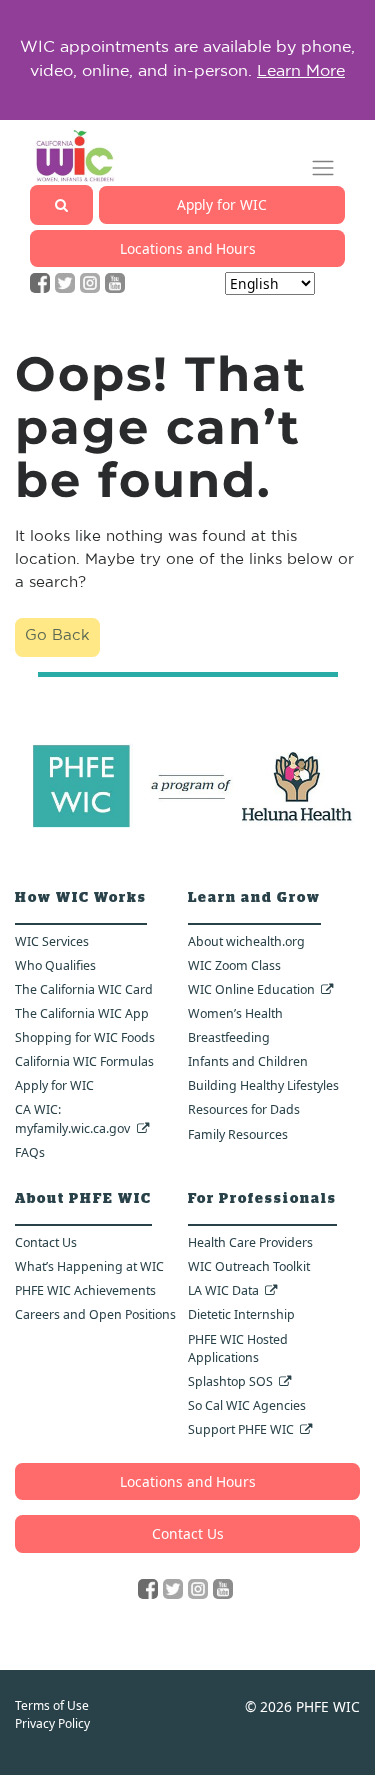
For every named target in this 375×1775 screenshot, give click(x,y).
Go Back (57, 636)
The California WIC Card (84, 989)
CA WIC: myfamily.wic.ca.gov (72, 1119)
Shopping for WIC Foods (85, 1037)
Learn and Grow (254, 898)
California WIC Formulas (84, 1061)
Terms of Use (52, 1705)
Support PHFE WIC (241, 1429)
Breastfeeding (229, 1037)
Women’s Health (235, 1013)
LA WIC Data (223, 1290)
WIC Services (52, 941)
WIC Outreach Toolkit (249, 1266)
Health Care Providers (250, 1242)
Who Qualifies (55, 965)
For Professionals (262, 1199)
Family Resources (238, 1134)
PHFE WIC (328, 1706)
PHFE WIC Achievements (85, 1290)
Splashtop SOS (230, 1381)
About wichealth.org (246, 941)
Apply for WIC (222, 204)
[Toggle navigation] (323, 168)
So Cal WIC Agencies (247, 1405)
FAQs (30, 1152)
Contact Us (46, 1242)
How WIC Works (81, 898)
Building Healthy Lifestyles (263, 1085)
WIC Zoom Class (234, 965)
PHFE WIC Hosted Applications (238, 1349)
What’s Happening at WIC (89, 1266)
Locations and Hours (188, 248)
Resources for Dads (244, 1109)
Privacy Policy (52, 1723)
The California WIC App (82, 1013)
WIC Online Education (251, 989)
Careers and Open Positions (95, 1314)
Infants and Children (248, 1061)
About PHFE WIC (83, 1199)
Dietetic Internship (241, 1314)
